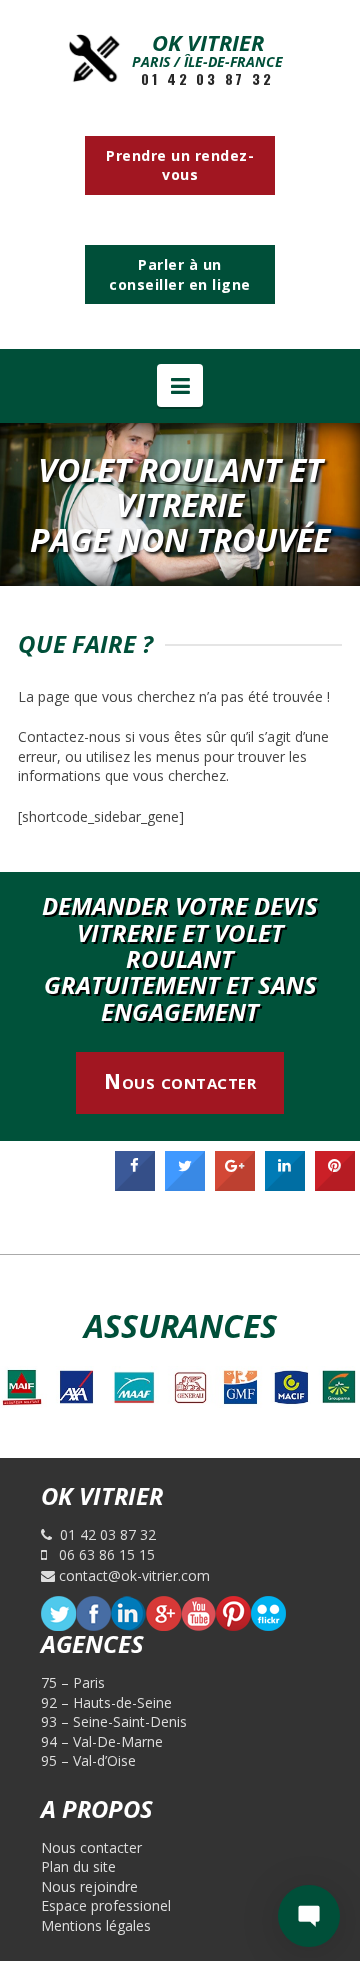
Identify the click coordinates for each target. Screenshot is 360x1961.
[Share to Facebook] (135, 1185)
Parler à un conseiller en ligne (180, 274)
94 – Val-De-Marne (102, 1741)
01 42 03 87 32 (207, 79)
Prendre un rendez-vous (180, 165)
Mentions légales (96, 1925)
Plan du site (78, 1866)
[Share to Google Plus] (235, 1185)
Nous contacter (180, 1081)
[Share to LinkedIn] (285, 1185)
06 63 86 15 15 (101, 1554)
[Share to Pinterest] (335, 1185)
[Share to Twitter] (185, 1185)
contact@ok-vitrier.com (132, 1575)
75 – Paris (73, 1682)
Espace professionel (106, 1905)
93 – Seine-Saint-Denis (114, 1721)
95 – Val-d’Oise (88, 1760)
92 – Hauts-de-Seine (106, 1702)
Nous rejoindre (89, 1886)
